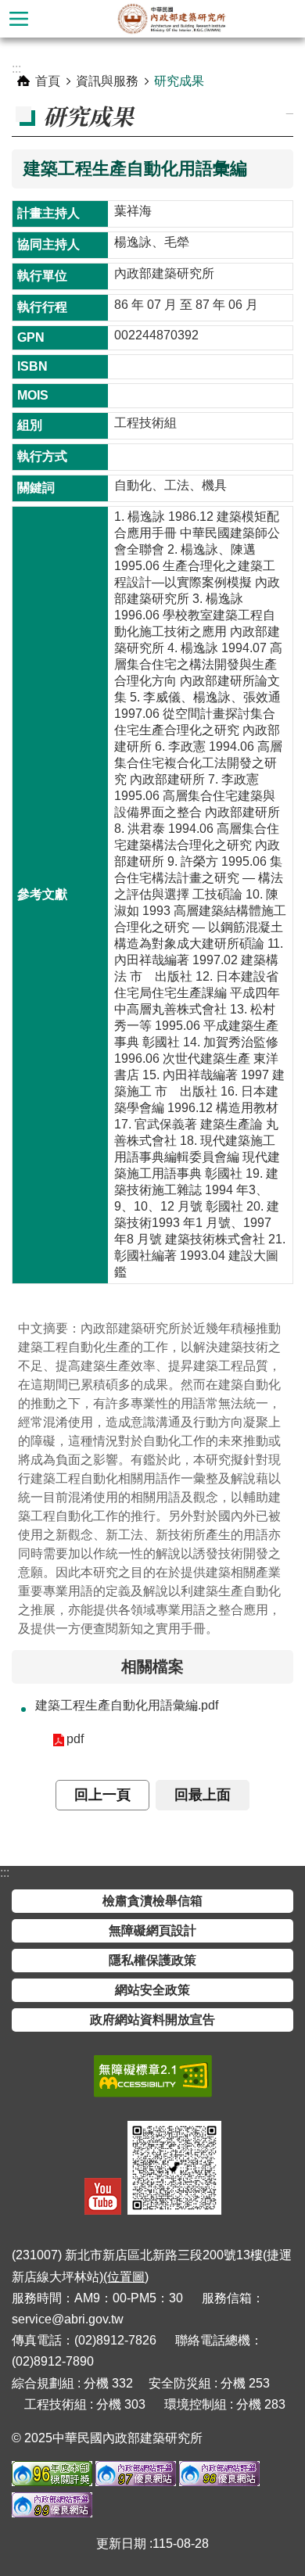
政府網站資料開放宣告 (152, 2020)
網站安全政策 (152, 1990)
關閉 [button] (19, 19)
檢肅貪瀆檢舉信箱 (152, 1901)
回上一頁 (102, 1795)
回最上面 (203, 1795)
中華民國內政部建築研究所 (171, 19)
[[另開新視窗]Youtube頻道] (103, 2196)
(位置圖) (126, 2277)
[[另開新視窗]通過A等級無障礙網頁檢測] (153, 2076)
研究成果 (179, 81)
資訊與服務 (107, 81)
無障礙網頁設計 (152, 1930)
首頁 (48, 81)
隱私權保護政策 (152, 1960)
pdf (75, 1739)
